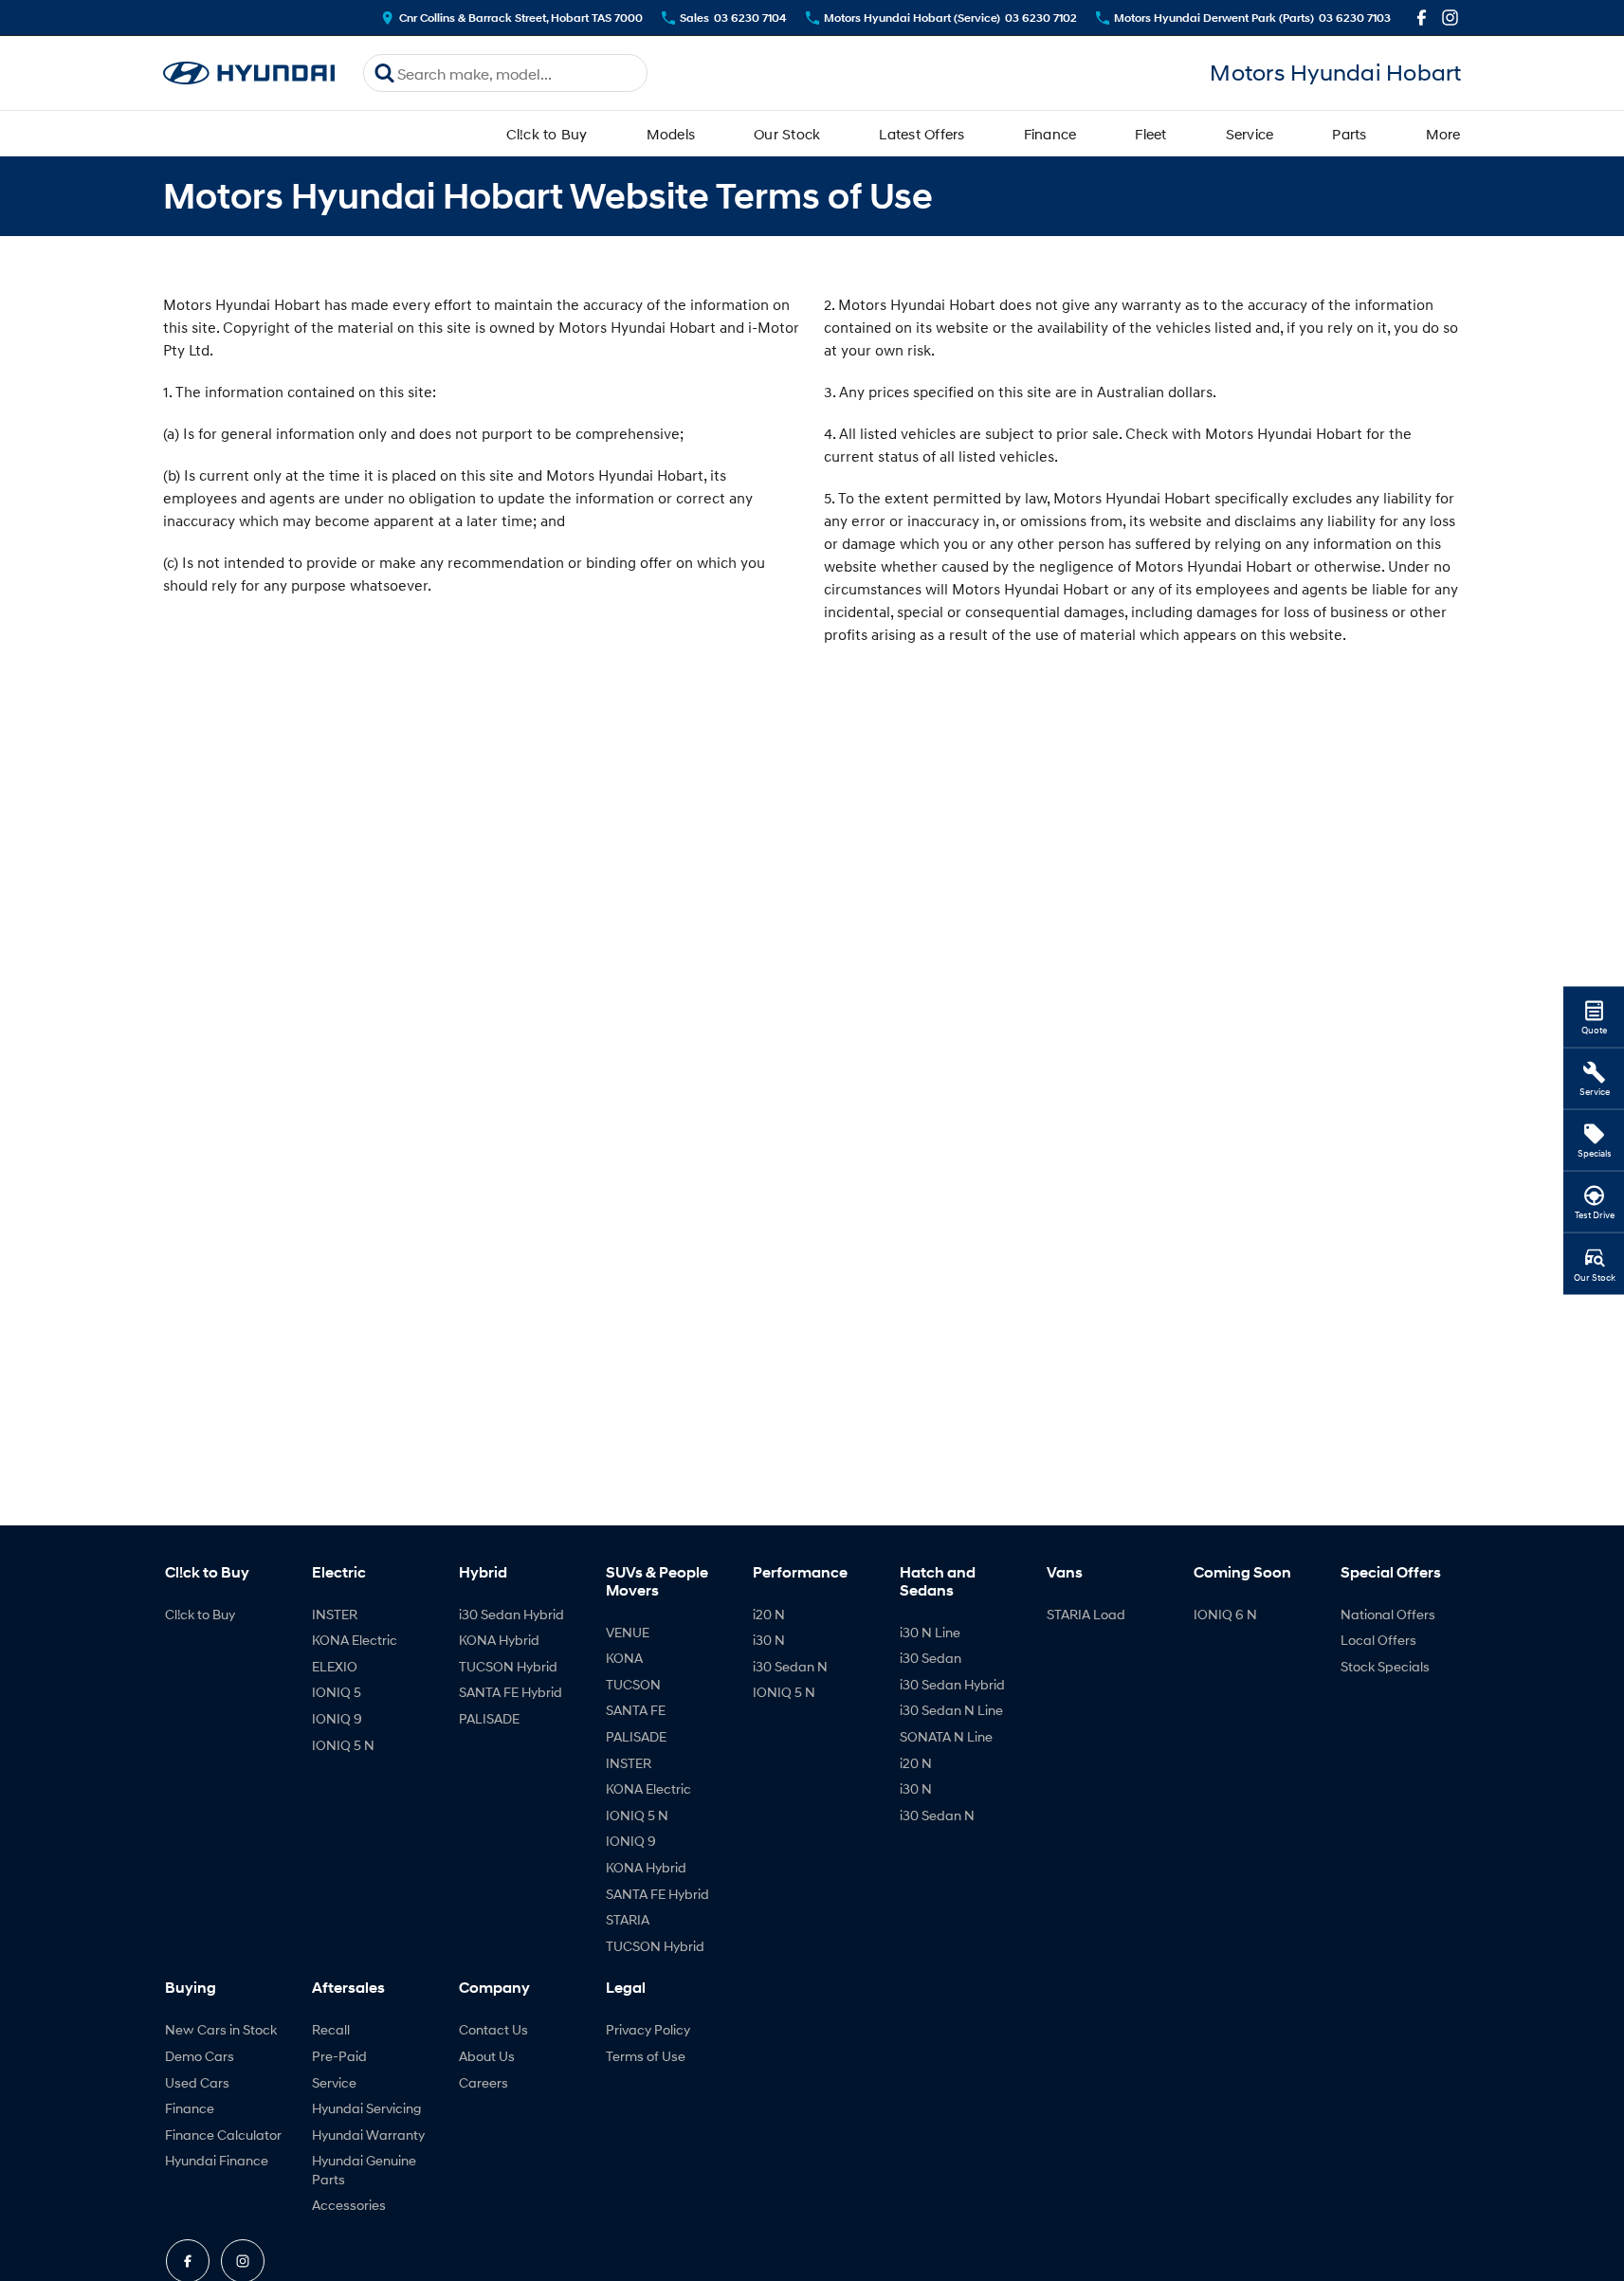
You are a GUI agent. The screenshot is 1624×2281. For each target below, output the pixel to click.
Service (1250, 134)
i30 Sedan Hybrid (511, 1614)
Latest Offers (921, 134)
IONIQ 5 (337, 1692)
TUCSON (633, 1684)
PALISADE (489, 1718)
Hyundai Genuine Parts (364, 2170)
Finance (1050, 134)
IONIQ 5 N (343, 1745)
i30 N (769, 1640)
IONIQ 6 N (1225, 1614)
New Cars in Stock (221, 2029)
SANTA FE (636, 1710)
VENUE (628, 1632)
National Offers (1388, 1614)
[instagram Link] (1450, 18)
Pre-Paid (339, 2056)
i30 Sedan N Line (951, 1710)
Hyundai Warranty (368, 2135)
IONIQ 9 (337, 1718)
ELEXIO (335, 1666)
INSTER (335, 1614)
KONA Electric (355, 1640)
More (1443, 134)
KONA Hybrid (499, 1640)
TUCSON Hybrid (508, 1666)
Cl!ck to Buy (547, 134)
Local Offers (1378, 1640)
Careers (484, 2082)
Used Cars (197, 2082)
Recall (331, 2029)
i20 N (769, 1614)
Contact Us (493, 2029)
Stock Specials (1385, 1666)
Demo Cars (200, 2056)
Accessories (349, 2205)
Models (671, 134)
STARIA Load (1086, 1614)
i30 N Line (930, 1632)
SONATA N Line (946, 1736)
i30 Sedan (931, 1658)
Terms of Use (646, 2056)
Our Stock (787, 134)
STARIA (628, 1919)
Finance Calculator (223, 2135)
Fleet (1150, 134)
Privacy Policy (648, 2029)
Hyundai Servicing (366, 2108)
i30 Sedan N (790, 1666)
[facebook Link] (1422, 18)
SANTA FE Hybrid (511, 1692)
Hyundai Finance (217, 2160)
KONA (624, 1658)
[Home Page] (249, 73)
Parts (1349, 134)
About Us (487, 2056)
